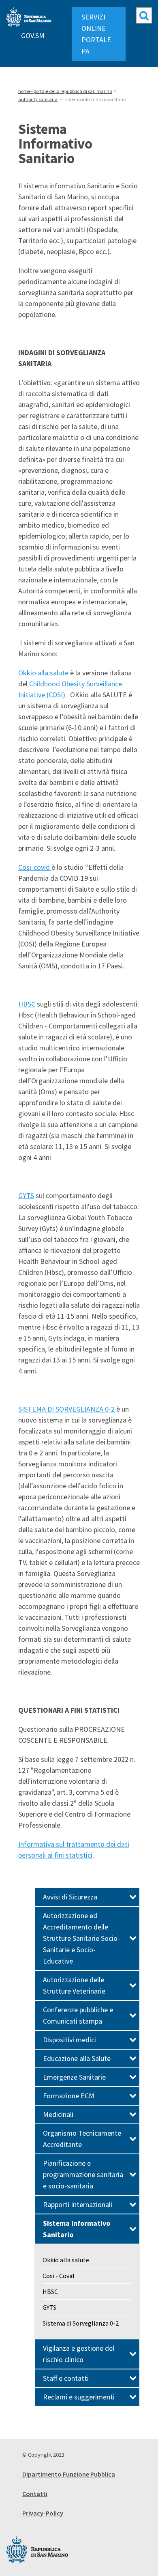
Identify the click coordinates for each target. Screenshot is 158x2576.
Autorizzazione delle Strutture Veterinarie (74, 1985)
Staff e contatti (66, 2378)
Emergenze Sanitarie (74, 2077)
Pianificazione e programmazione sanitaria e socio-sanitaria (83, 2174)
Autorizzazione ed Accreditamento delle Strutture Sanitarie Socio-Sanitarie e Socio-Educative (81, 1938)
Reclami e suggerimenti (79, 2397)
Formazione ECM (69, 2096)
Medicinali (58, 2114)
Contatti (35, 2494)
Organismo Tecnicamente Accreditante (82, 2139)
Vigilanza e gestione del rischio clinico (79, 2354)
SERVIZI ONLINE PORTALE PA (96, 34)
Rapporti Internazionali (78, 2204)
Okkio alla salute (43, 673)
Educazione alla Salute (77, 2058)
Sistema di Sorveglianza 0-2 (81, 2323)
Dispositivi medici (69, 2040)
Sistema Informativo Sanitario (77, 2229)
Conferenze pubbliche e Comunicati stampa (78, 2015)
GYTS (26, 1195)
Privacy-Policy (43, 2513)
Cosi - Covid (58, 2276)
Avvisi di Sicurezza (70, 1897)
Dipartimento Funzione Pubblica (69, 2474)
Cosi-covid (35, 867)
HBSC (27, 1004)
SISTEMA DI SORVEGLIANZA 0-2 (66, 1409)
